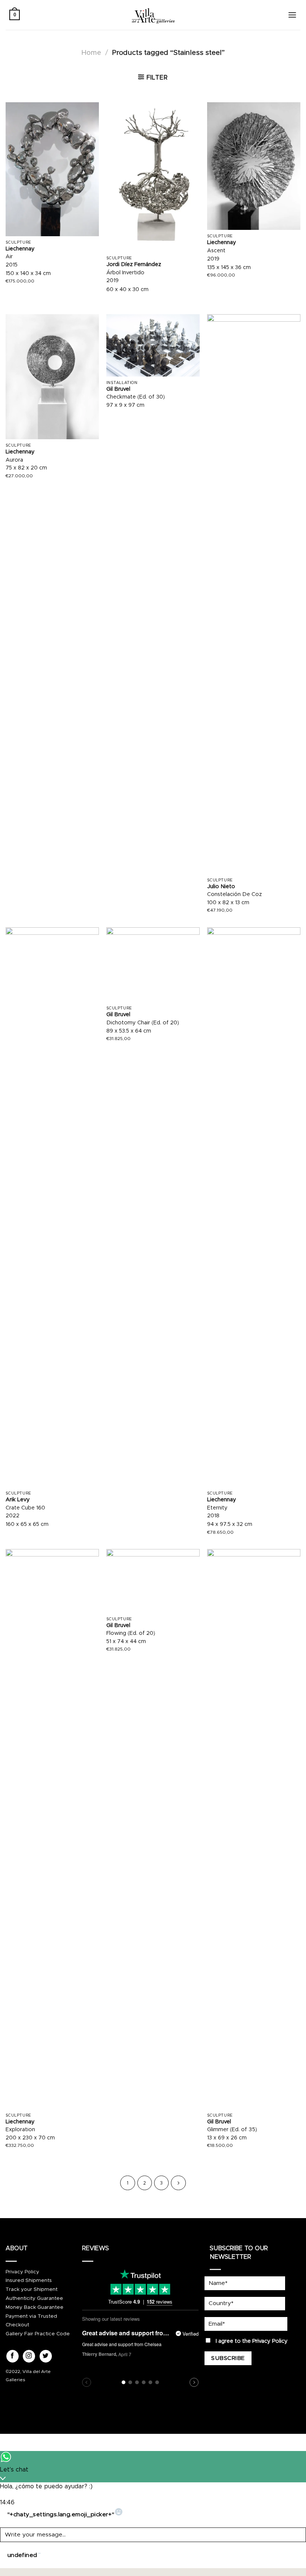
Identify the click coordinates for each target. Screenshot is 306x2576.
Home (91, 53)
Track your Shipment (32, 2289)
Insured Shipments (29, 2280)
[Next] (178, 2183)
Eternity (217, 1508)
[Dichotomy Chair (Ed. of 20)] (153, 965)
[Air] (52, 169)
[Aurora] (52, 377)
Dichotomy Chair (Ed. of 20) (143, 1023)
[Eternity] (254, 1207)
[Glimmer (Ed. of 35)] (254, 1829)
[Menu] (292, 15)
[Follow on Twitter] (46, 2356)
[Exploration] (52, 1829)
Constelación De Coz (235, 894)
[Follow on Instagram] (29, 2356)
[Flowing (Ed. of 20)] (153, 1581)
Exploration (20, 2130)
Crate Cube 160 (25, 1508)
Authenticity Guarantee (34, 2298)
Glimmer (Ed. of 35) (232, 2130)
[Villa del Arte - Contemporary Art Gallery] (153, 15)
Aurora (14, 460)
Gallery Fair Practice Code (38, 2334)
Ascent (216, 251)
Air (9, 257)
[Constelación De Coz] (254, 594)
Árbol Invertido (125, 273)
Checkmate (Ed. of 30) (136, 397)
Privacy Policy (22, 2272)
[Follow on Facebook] (13, 2356)
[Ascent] (254, 166)
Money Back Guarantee (35, 2307)
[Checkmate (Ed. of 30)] (153, 345)
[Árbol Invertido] (153, 177)
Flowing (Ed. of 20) (131, 1633)
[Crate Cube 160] (52, 1207)
